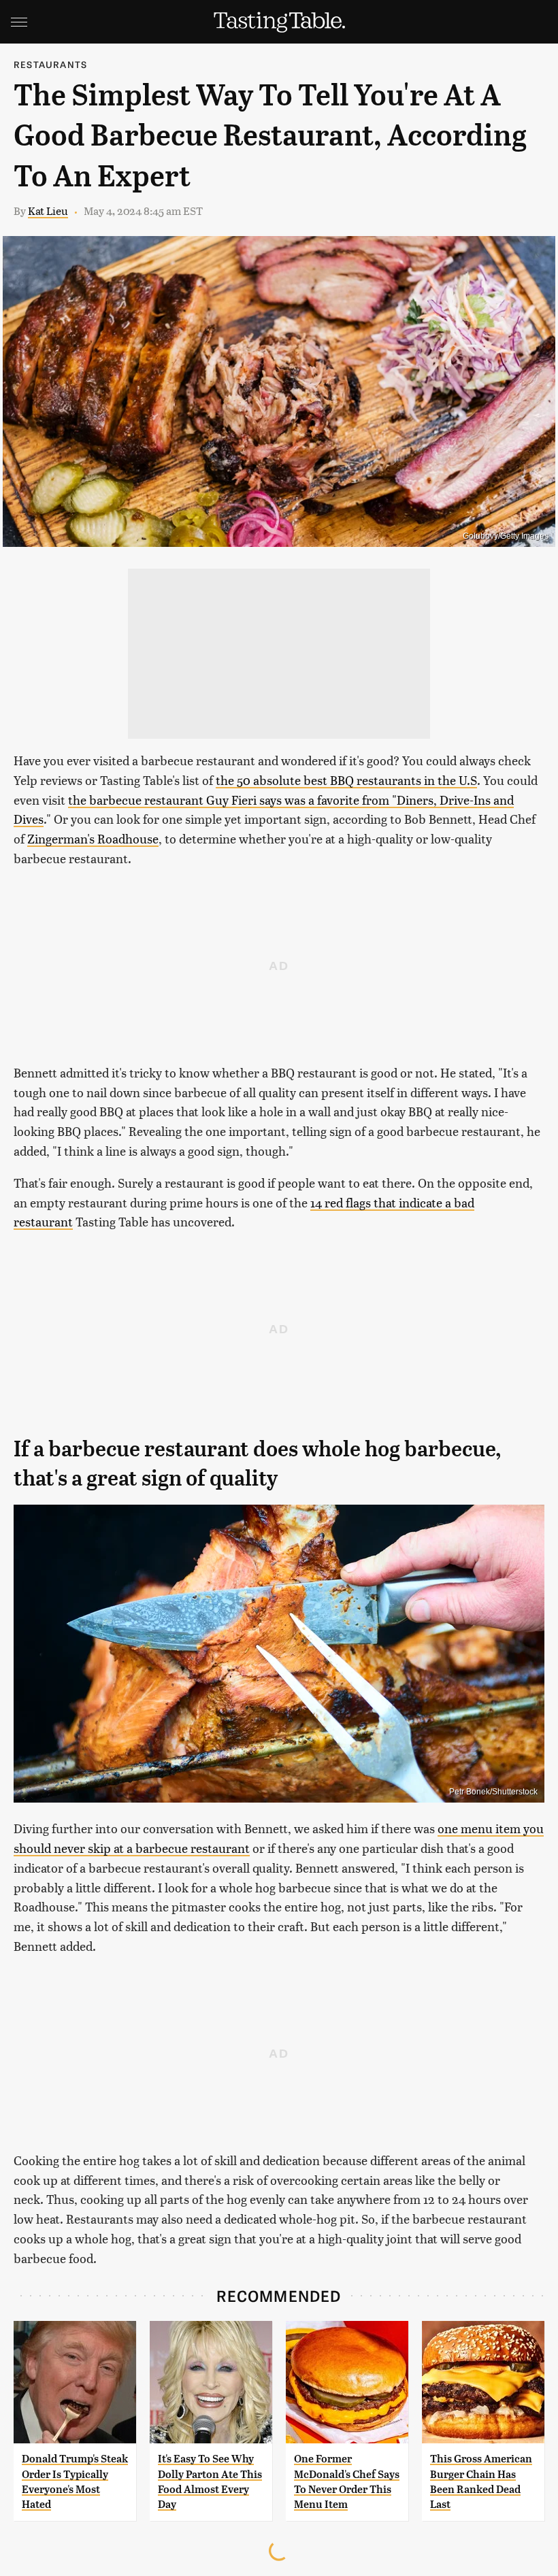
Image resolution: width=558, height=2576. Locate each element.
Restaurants (50, 64)
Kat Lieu (48, 211)
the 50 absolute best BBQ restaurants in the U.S (346, 780)
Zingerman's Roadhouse (93, 838)
